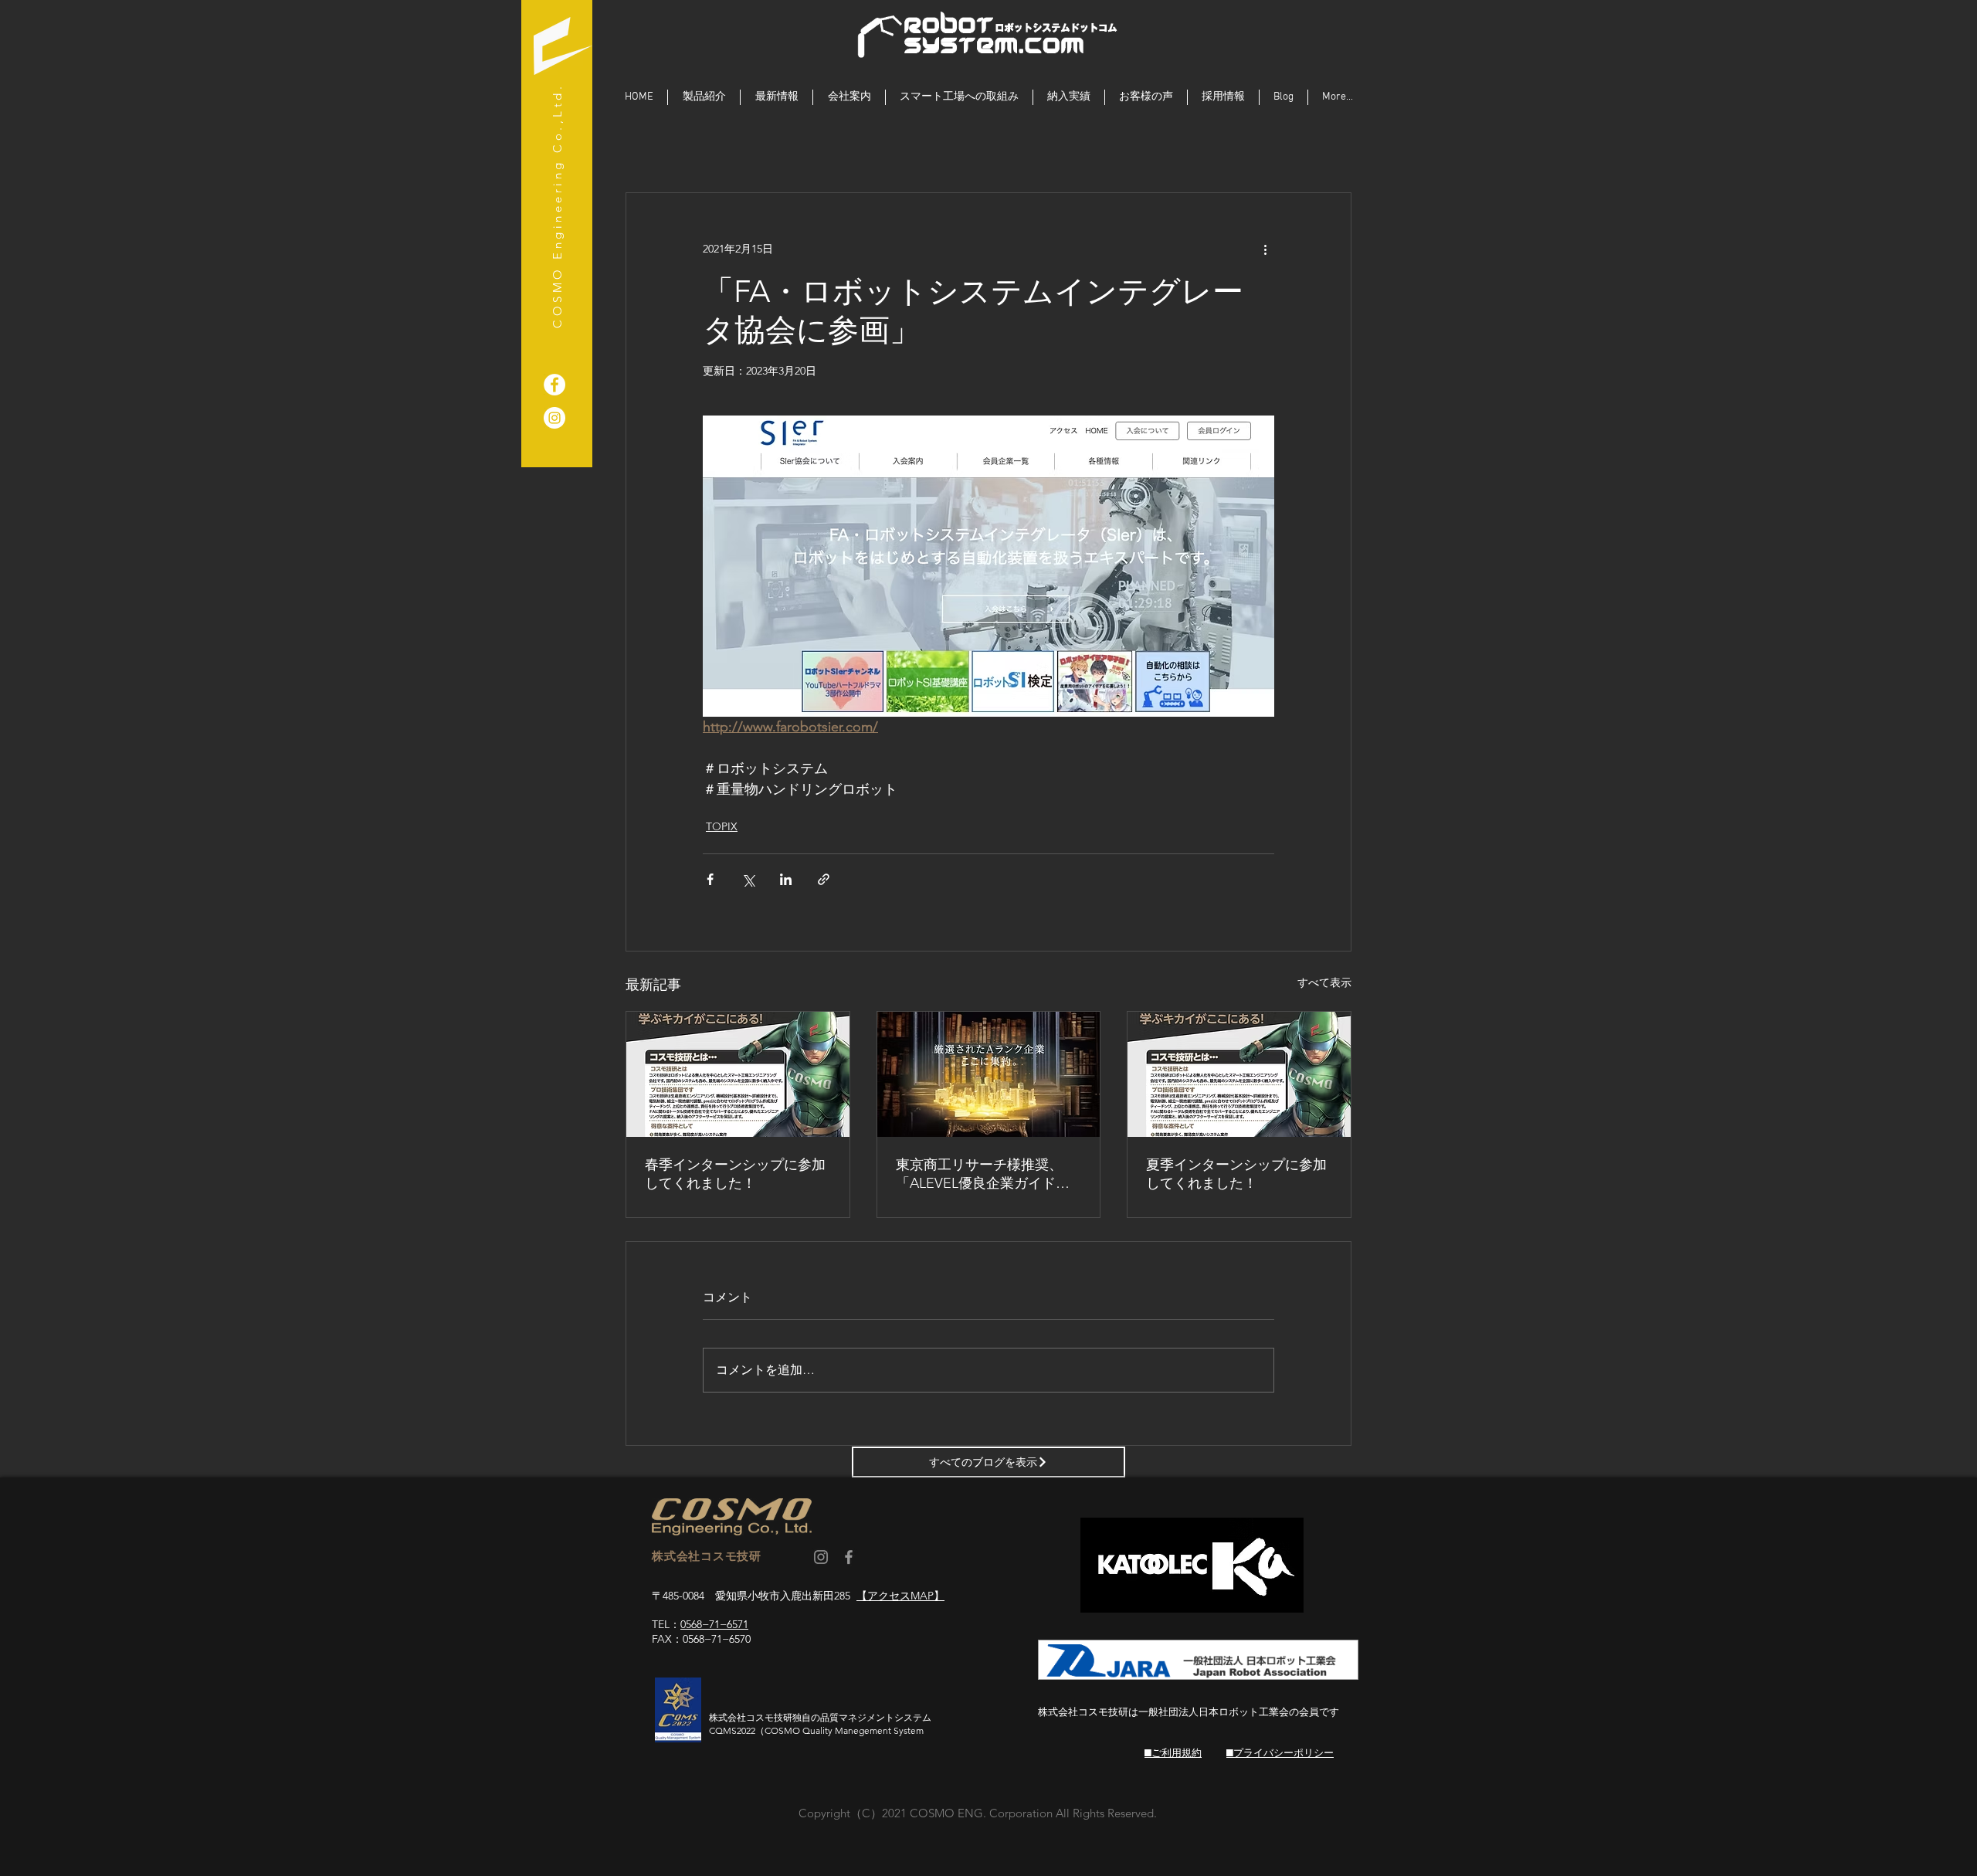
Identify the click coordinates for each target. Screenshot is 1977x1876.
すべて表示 (1324, 982)
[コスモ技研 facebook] (849, 1557)
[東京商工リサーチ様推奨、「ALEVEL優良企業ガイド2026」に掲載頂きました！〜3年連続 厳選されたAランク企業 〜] (989, 1074)
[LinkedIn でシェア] (786, 879)
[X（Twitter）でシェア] (748, 879)
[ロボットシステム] (554, 418)
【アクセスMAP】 (900, 1596)
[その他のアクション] (1265, 249)
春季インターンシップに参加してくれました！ (735, 1174)
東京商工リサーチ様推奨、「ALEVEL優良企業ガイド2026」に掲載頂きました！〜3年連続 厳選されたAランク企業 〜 (987, 1174)
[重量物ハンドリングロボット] (554, 385)
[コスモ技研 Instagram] (821, 1557)
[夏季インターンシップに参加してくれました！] (1239, 1074)
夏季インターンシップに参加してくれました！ (1236, 1174)
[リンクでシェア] (824, 879)
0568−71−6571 (714, 1624)
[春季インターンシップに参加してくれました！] (738, 1074)
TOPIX (722, 826)
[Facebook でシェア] (710, 879)
